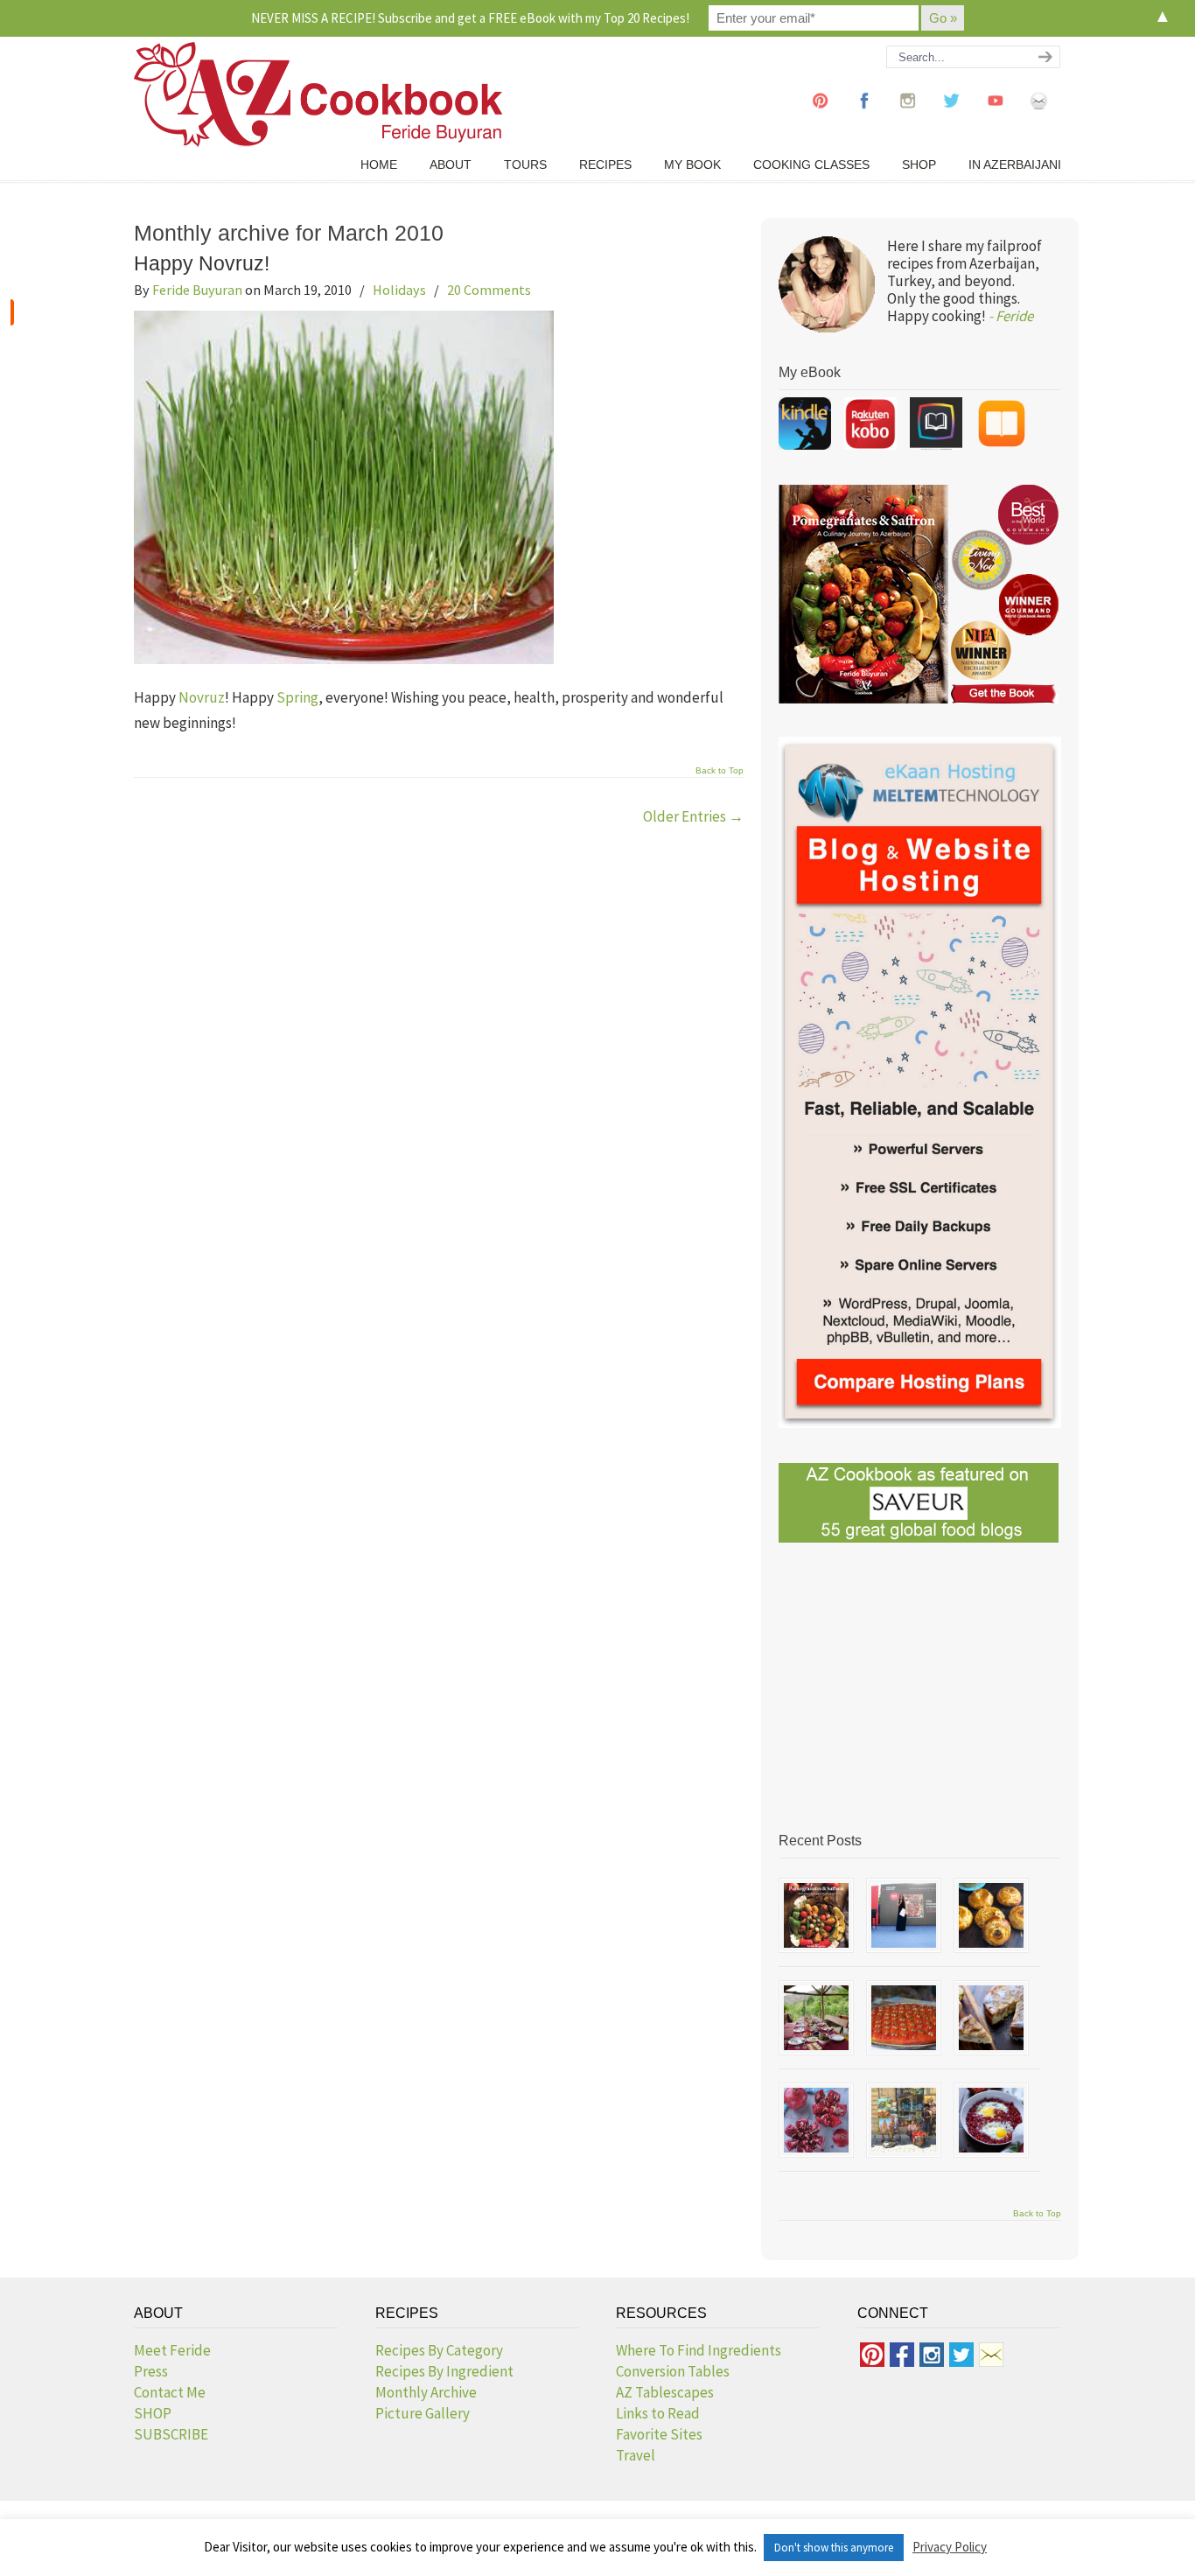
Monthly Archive (426, 2392)
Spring (297, 697)
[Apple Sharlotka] (991, 2018)
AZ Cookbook (318, 94)
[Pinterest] (821, 117)
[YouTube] (996, 117)
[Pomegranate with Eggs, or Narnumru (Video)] (991, 2120)
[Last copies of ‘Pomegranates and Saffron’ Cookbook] (904, 1915)
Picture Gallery (423, 2413)
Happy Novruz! (202, 264)
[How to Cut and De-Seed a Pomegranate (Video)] (816, 2120)
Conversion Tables (673, 2371)
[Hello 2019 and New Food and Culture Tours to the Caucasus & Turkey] (816, 2018)
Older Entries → (693, 816)
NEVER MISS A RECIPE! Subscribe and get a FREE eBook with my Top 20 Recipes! (470, 18)
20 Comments (489, 290)
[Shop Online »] (12, 312)
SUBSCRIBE (171, 2434)
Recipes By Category (439, 2350)
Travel (636, 2455)
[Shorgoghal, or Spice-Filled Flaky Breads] (991, 1915)
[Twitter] (952, 117)
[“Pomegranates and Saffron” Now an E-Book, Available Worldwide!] (816, 1915)
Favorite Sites (659, 2434)
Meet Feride (172, 2350)
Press (151, 2371)
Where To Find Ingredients (699, 2350)
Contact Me (170, 2392)
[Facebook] (864, 117)
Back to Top (720, 771)
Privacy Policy (950, 2547)
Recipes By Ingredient (444, 2371)
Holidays (399, 290)
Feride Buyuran (197, 290)
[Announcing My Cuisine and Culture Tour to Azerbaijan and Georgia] (904, 2120)
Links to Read (658, 2413)
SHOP (153, 2413)
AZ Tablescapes (665, 2392)
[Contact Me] (1039, 117)
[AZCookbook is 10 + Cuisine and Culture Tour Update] (904, 2018)
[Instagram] (908, 117)
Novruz (202, 697)
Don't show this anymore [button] (834, 2548)
